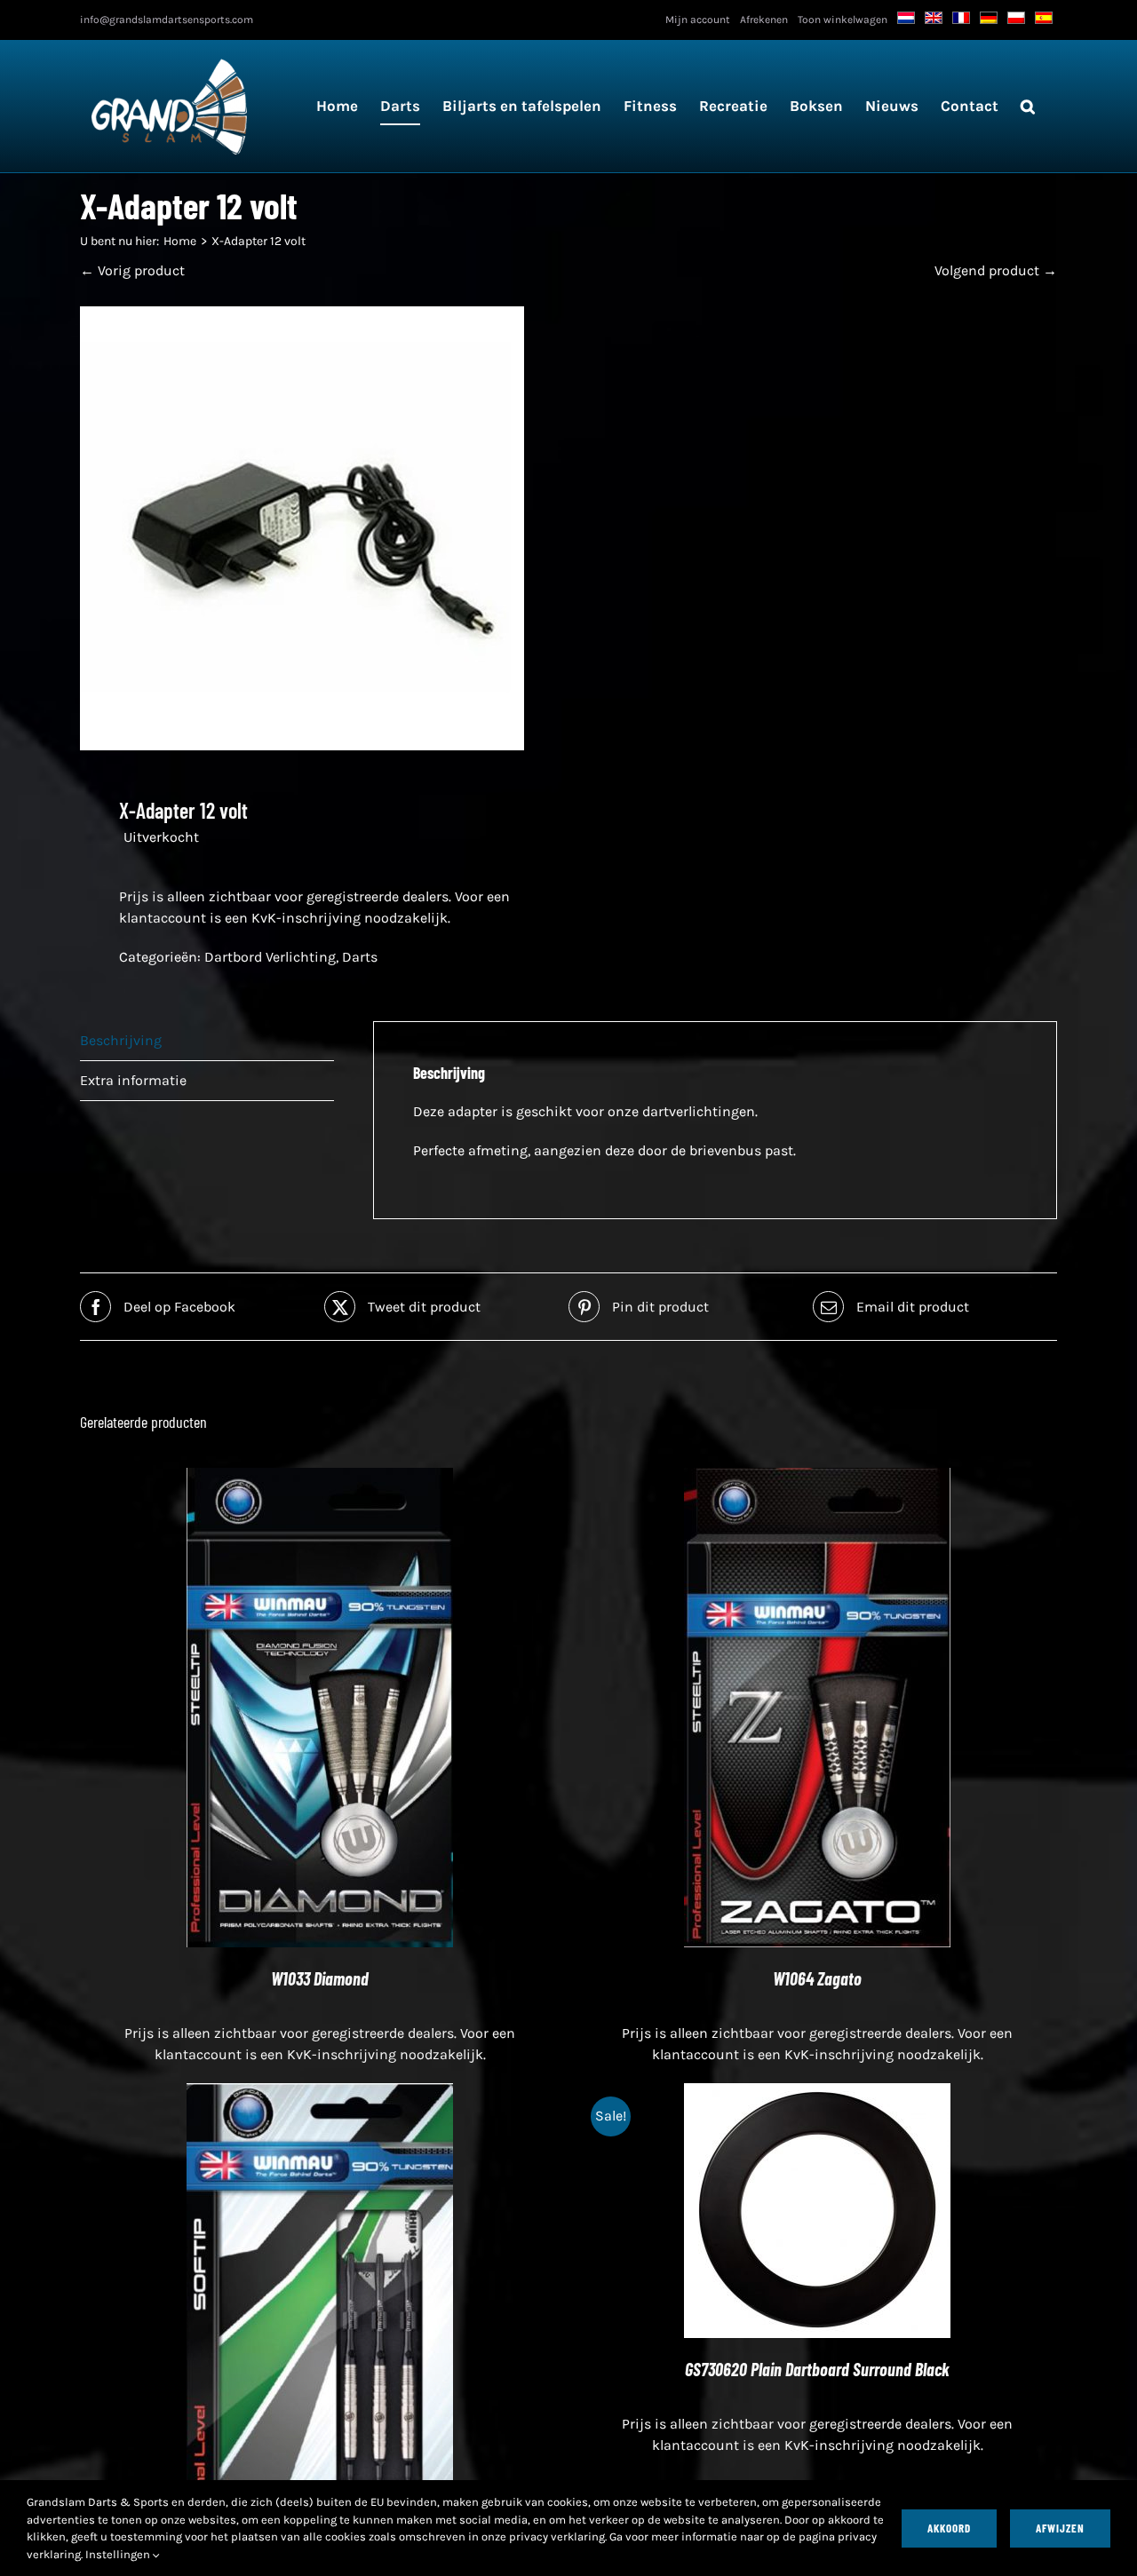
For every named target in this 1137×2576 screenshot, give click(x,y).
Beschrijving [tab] (121, 1040)
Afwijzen (1060, 2528)
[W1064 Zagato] (817, 1478)
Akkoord (949, 2528)
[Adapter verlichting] (314, 528)
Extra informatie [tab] (133, 1080)
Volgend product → (996, 270)
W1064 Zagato (817, 1978)
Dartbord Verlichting (270, 957)
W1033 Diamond (320, 1978)
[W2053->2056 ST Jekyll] (320, 2093)
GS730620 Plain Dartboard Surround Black (817, 2369)
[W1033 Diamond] (320, 1478)
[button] (1028, 106)
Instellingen (119, 2554)
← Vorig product (132, 270)
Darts (360, 957)
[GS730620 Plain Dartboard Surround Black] (817, 2093)
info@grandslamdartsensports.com (167, 20)
